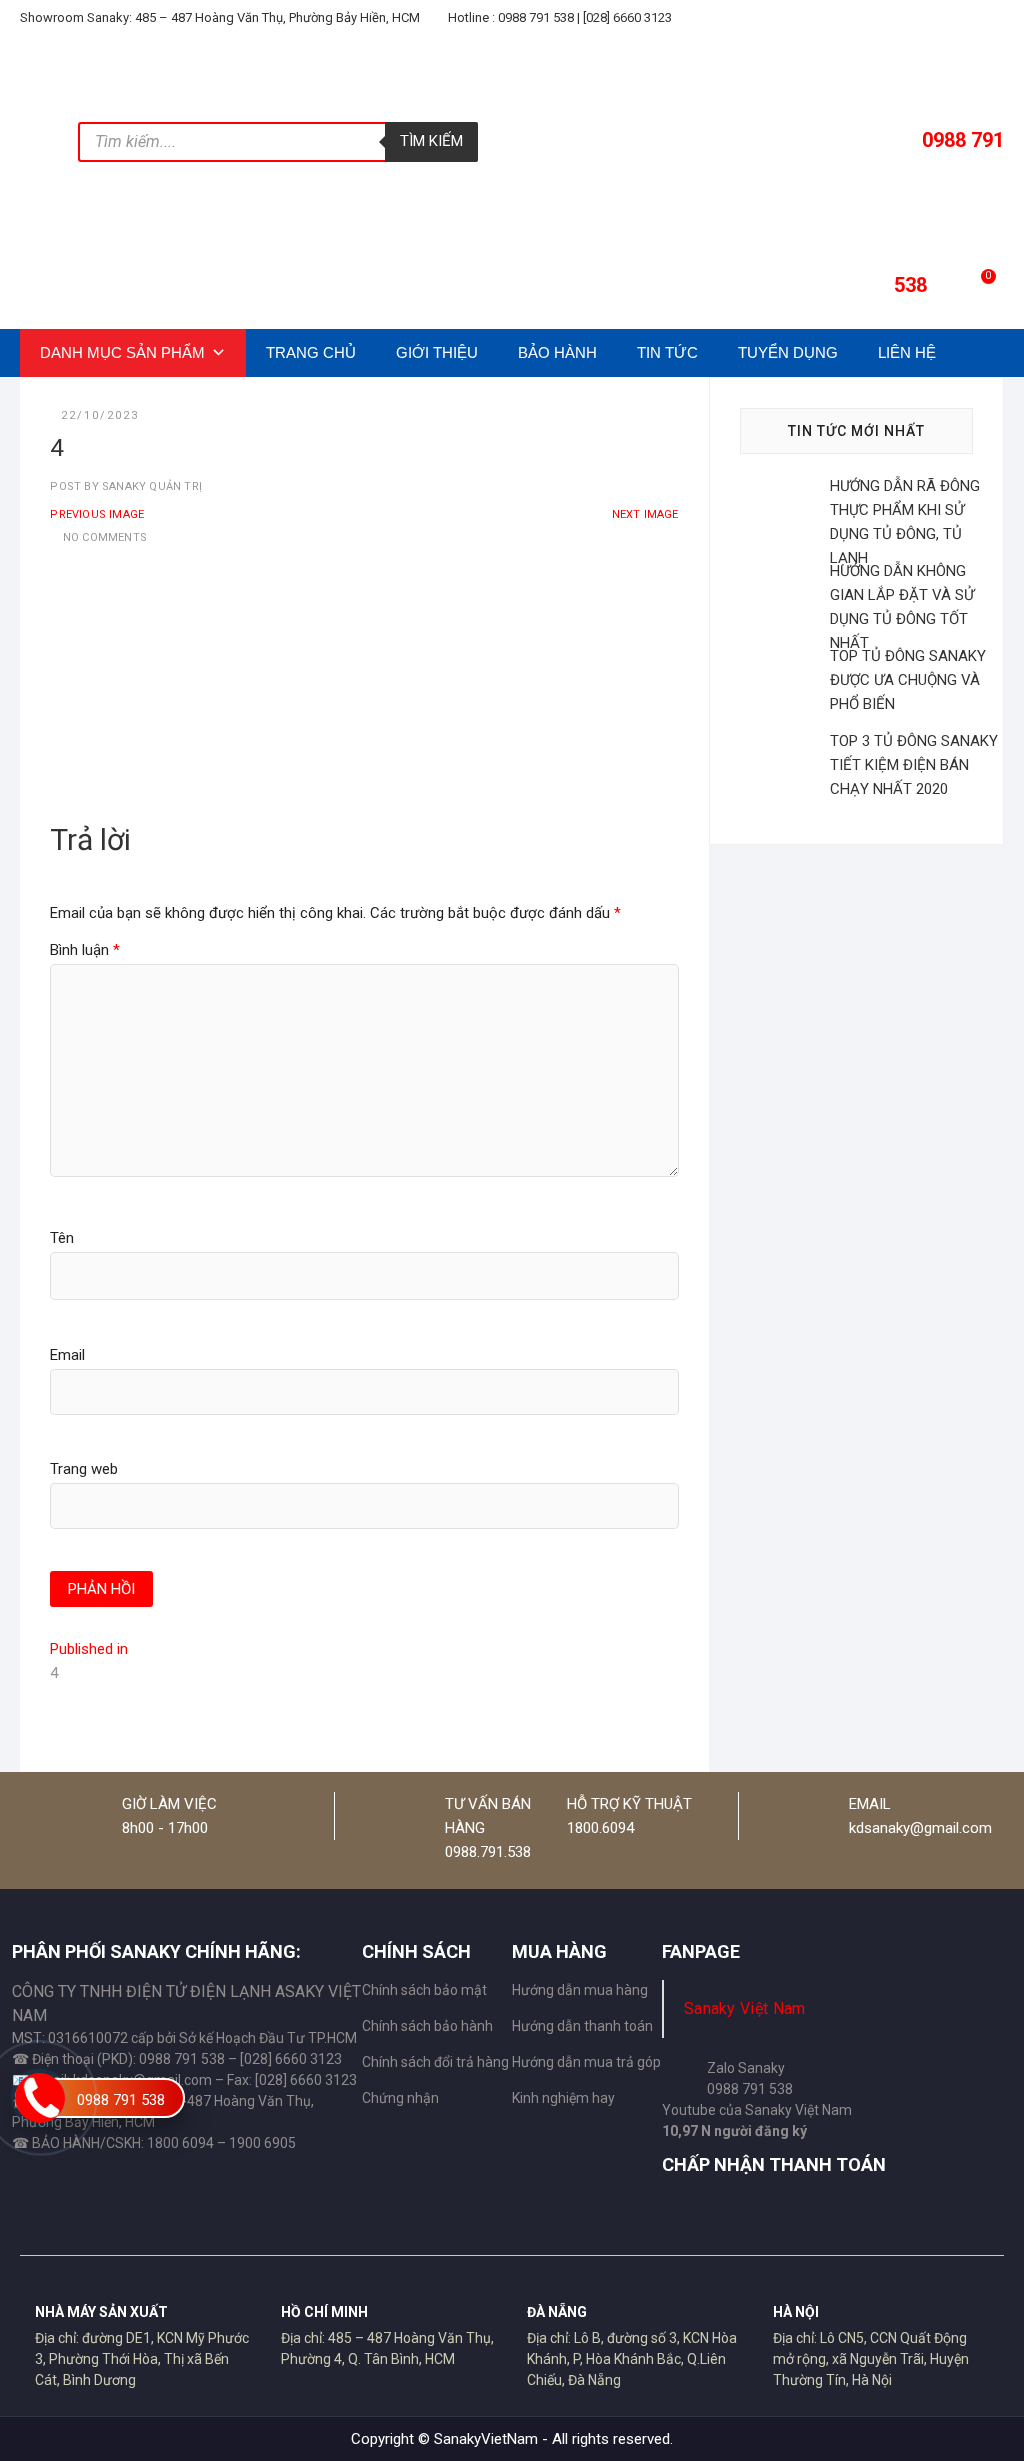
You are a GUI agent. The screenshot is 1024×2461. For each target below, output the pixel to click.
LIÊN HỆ (907, 352)
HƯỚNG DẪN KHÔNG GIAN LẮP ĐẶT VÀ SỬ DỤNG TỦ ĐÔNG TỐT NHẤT (902, 607)
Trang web (84, 1469)
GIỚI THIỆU (437, 352)
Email (67, 1355)
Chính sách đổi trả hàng (435, 2062)
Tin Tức (667, 352)
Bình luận (85, 950)
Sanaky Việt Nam (745, 2008)
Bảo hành (557, 352)
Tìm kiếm (431, 141)
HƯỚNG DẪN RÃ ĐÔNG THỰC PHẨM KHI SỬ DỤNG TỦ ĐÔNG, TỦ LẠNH (905, 522)
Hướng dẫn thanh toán (582, 2026)
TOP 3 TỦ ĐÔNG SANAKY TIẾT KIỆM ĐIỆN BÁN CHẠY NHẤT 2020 (914, 765)
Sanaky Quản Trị (150, 486)
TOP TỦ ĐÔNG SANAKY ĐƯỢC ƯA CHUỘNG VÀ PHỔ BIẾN (908, 680)
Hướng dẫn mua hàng (580, 1990)
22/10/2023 (100, 415)
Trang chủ (311, 352)
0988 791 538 (121, 2100)
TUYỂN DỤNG (788, 352)
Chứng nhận (400, 2098)
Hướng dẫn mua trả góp (586, 2062)
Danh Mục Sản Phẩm (122, 352)
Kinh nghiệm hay (563, 2098)
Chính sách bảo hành (427, 2026)
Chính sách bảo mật (424, 1990)
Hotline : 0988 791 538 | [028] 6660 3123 (558, 17)
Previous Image (97, 514)
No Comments (105, 537)
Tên (62, 1238)
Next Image (645, 514)
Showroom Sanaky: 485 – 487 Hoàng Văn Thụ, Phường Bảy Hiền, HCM (220, 17)
